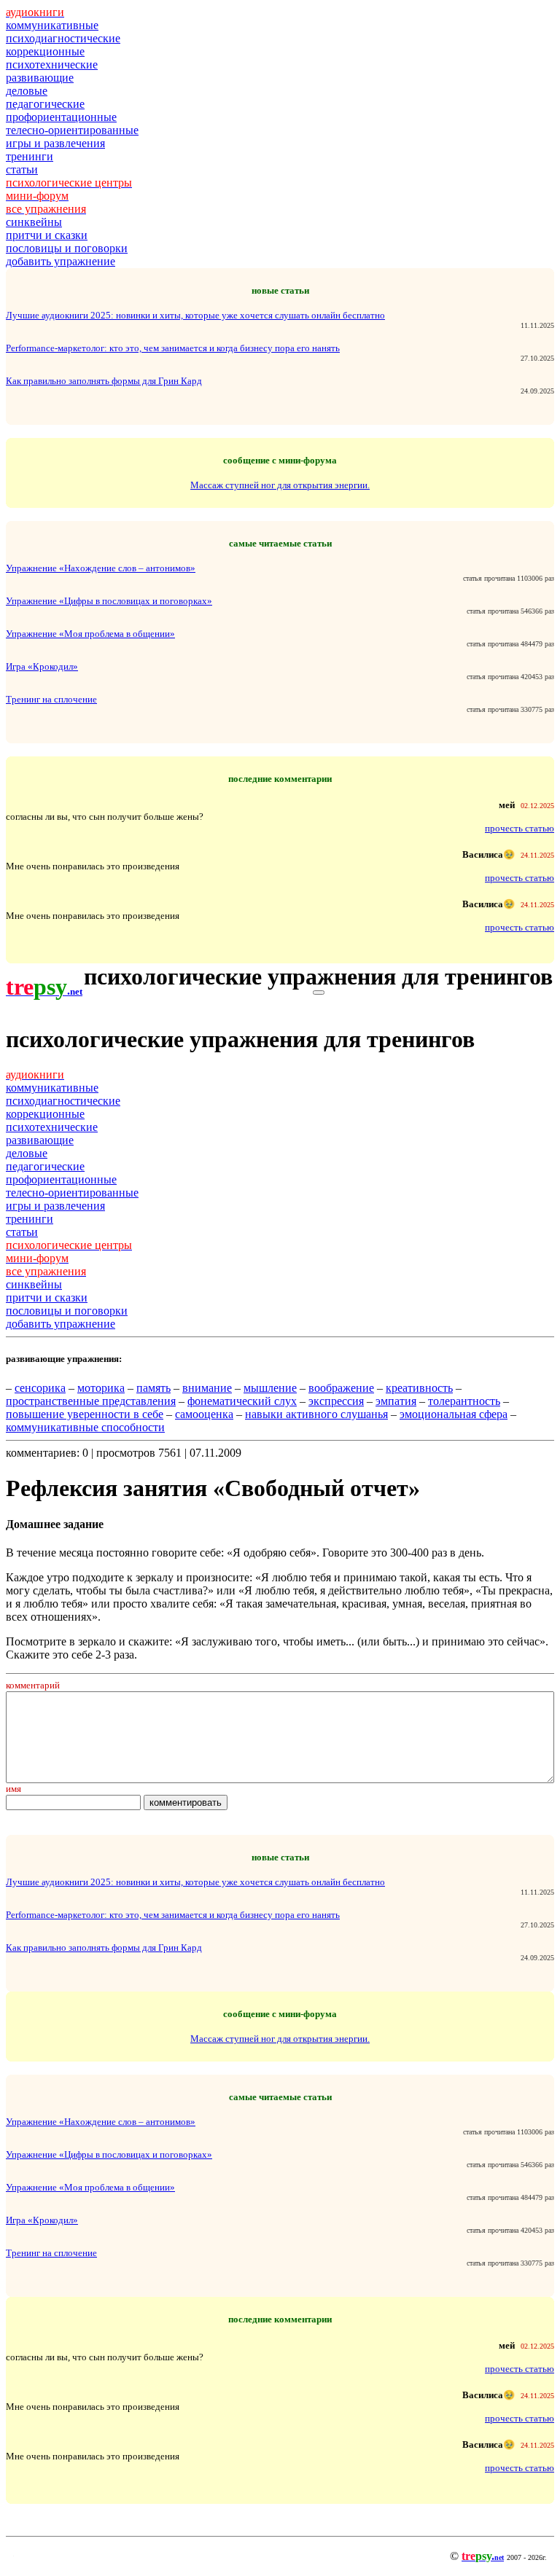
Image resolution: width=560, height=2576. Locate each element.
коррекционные (45, 51)
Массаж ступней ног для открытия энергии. (280, 485)
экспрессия (336, 1401)
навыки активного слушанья (316, 1414)
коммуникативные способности (85, 1427)
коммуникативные (52, 25)
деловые (27, 91)
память (153, 1388)
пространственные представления (91, 1401)
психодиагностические (63, 38)
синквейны (34, 222)
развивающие (40, 78)
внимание (207, 1388)
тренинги (30, 156)
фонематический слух (242, 1401)
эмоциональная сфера (454, 1414)
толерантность (464, 1401)
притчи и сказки (47, 235)
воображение (341, 1388)
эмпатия (396, 1401)
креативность (419, 1388)
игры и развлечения (55, 143)
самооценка (204, 1414)
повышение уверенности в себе (85, 1414)
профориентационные (61, 117)
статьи (22, 169)
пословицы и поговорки (67, 248)
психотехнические (52, 64)
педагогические (45, 104)
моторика (101, 1388)
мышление (270, 1388)
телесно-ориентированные (72, 130)
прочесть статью (520, 828)
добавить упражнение (61, 261)
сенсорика (40, 1388)
